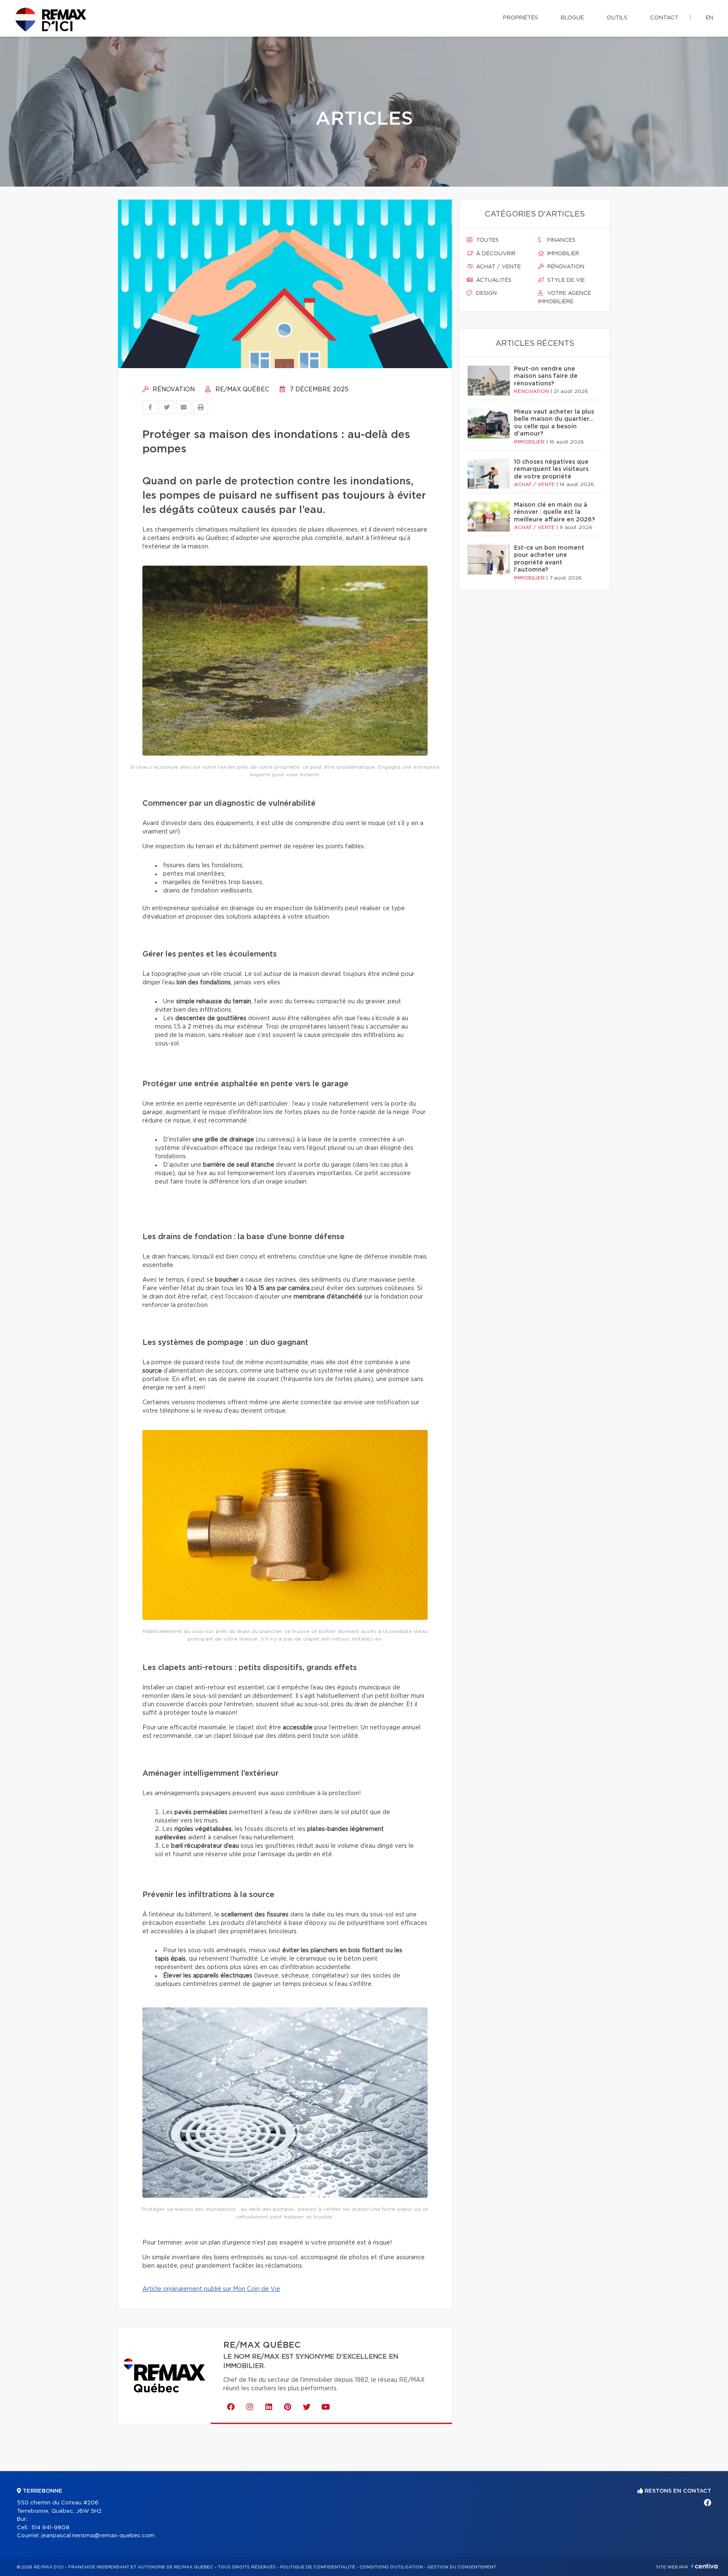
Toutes (487, 240)
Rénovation (173, 390)
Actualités (493, 280)
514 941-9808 (50, 2528)
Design (486, 293)
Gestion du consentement (462, 2567)
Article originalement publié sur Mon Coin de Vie (211, 2289)
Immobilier (562, 254)
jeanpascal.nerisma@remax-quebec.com (98, 2536)
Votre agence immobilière (565, 298)
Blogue (572, 18)
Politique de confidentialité (318, 2567)
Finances (561, 240)
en (709, 18)
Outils (617, 18)
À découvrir (495, 254)
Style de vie (565, 280)
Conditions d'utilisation (391, 2567)
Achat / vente (498, 267)
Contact (664, 18)
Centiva (704, 2566)
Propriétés (521, 18)
